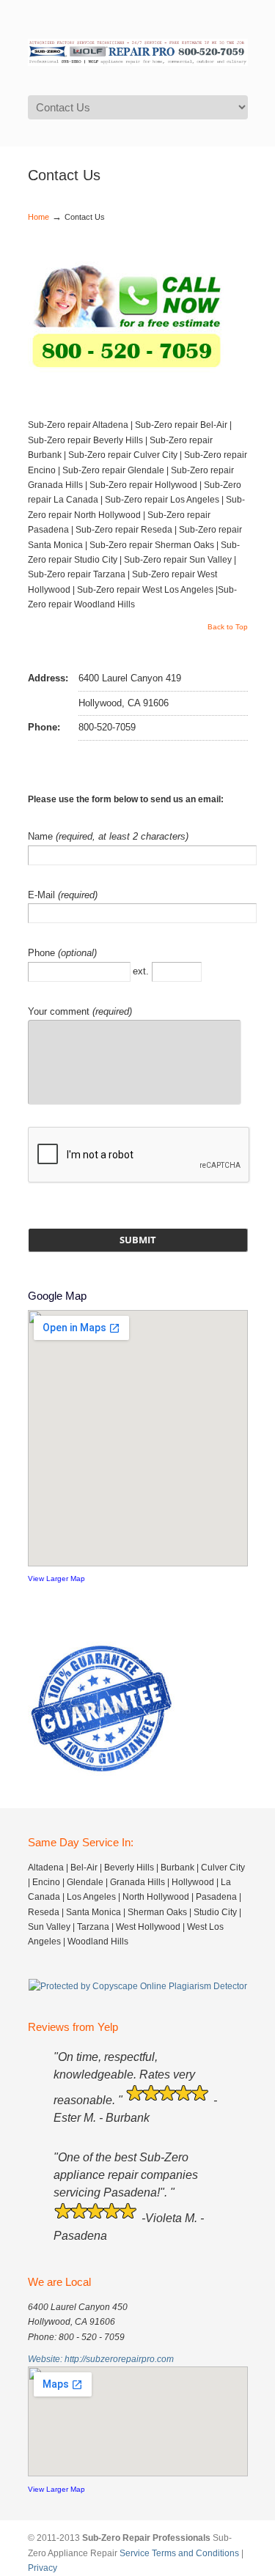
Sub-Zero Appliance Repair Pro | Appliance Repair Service (138, 47)
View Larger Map (56, 1578)
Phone (43, 953)
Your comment (60, 1011)
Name (42, 836)
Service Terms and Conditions (179, 2553)
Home (38, 217)
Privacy (43, 2568)
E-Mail (43, 895)
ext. (142, 970)
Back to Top (228, 627)
